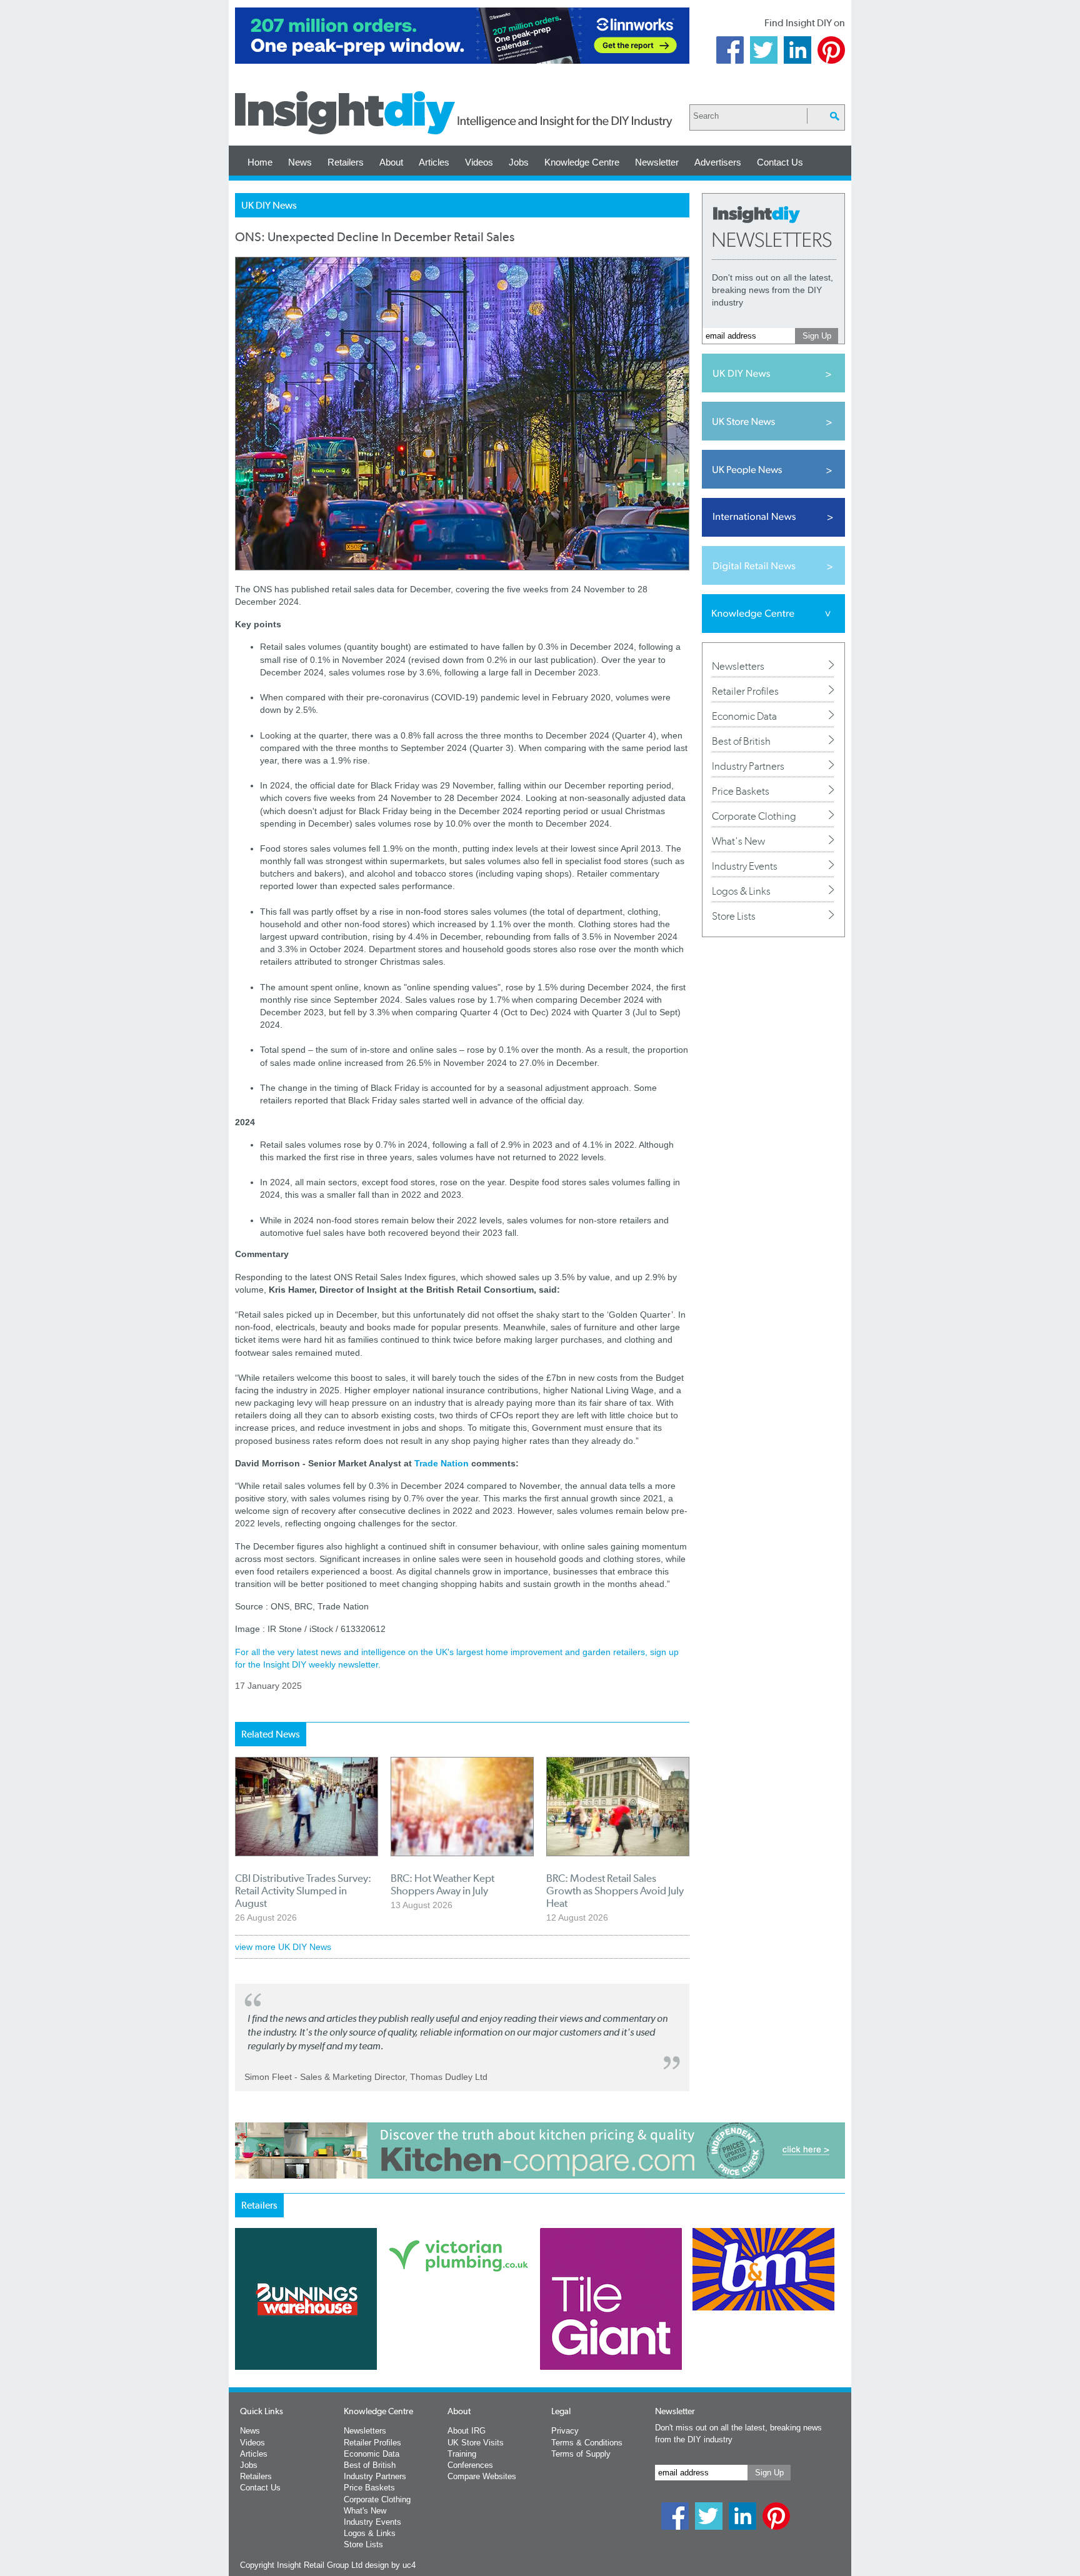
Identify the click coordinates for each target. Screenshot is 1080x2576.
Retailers (346, 162)
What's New (738, 841)
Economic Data (744, 716)
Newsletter (657, 162)
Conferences (470, 2465)
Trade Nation (442, 1463)
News (300, 162)
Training (462, 2454)
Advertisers (718, 162)
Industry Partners (748, 766)
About (391, 162)
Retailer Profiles (745, 691)
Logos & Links (741, 891)
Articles (434, 162)
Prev (242, 2332)
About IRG (467, 2431)
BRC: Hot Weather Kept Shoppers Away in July (442, 1884)
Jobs (519, 162)
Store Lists (734, 916)
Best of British (741, 741)
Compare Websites (482, 2476)
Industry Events (745, 866)
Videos (479, 162)
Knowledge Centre (582, 162)
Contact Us (780, 162)
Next (591, 2332)
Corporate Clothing (754, 816)
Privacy (565, 2431)
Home (260, 162)
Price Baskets (741, 791)
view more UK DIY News (283, 1947)
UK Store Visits (476, 2443)
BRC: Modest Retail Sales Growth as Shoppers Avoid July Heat (615, 1891)
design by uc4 (390, 2565)
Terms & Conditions (587, 2443)
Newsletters (738, 666)
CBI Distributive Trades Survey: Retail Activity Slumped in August (303, 1891)
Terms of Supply (581, 2454)
